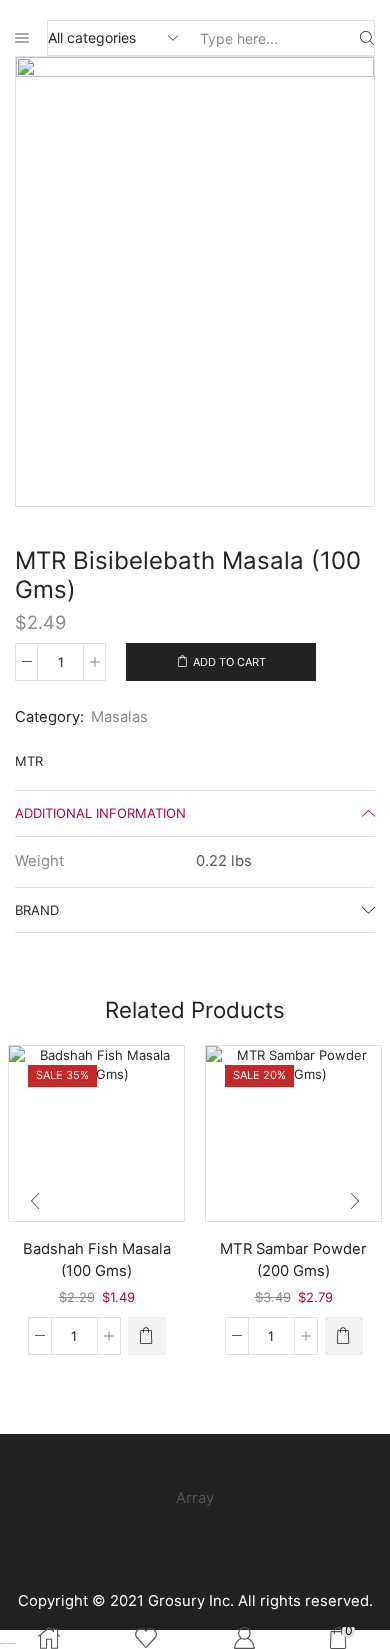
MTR (29, 761)
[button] (147, 1336)
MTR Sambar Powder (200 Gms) (293, 1260)
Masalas (119, 717)
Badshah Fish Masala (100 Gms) (97, 1260)
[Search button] (367, 38)
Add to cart (229, 662)
